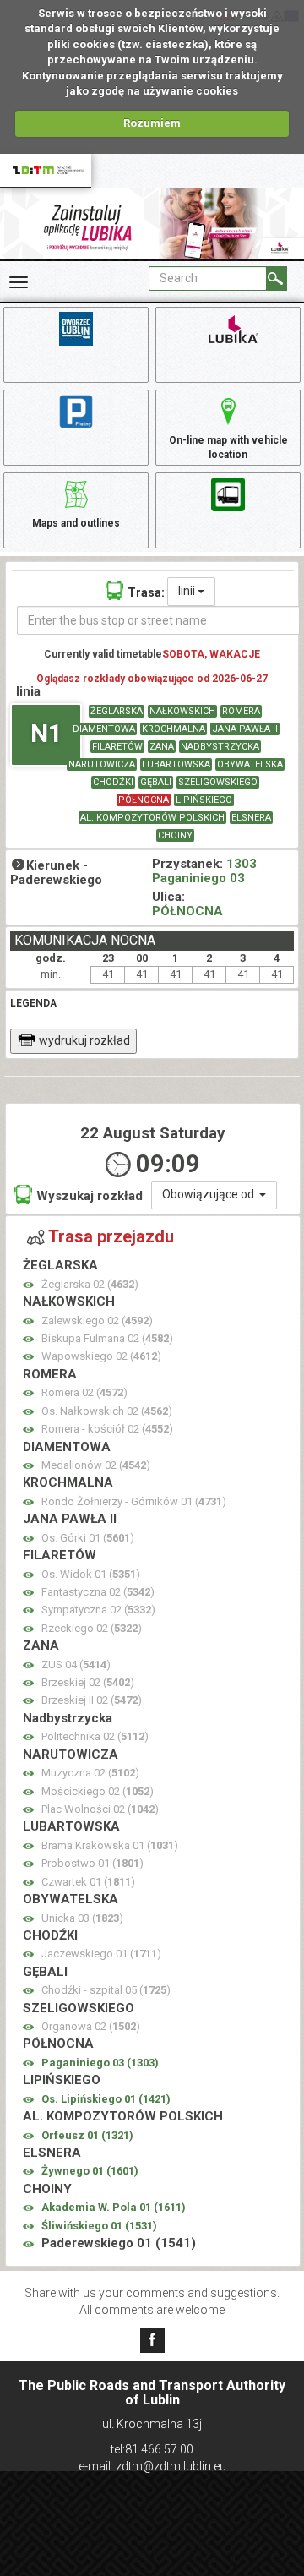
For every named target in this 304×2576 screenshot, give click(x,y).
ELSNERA (251, 818)
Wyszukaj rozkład (90, 1196)
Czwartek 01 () (88, 1882)
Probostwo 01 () (92, 1863)
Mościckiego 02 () (98, 1791)
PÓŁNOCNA (144, 800)
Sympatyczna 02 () (98, 1610)
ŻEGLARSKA (117, 711)
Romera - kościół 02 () (107, 1429)
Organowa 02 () (91, 2026)
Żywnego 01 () (90, 2171)
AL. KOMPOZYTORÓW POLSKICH (152, 818)
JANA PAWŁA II (245, 729)
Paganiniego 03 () (100, 2063)
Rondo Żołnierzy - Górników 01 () (134, 1501)
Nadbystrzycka (220, 747)
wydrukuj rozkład (84, 1040)
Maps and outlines (76, 523)
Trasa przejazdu (111, 1236)
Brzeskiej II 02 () (92, 1700)
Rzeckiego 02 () (92, 1628)
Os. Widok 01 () (91, 1574)
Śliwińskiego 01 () (99, 2226)
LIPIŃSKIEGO (204, 800)
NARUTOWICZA (102, 764)
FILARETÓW (117, 747)
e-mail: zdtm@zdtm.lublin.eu (152, 2466)
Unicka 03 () (82, 1918)
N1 (46, 733)
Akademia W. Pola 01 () (114, 2207)
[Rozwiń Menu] (19, 282)
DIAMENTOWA (104, 729)
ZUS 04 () (76, 1665)
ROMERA (241, 711)
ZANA (162, 747)
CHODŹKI (113, 782)
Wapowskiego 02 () (101, 1356)
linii (188, 591)
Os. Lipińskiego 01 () (106, 2099)
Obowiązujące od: (211, 1194)
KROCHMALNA (174, 729)
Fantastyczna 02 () (98, 1592)
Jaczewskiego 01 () (101, 1954)
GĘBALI (156, 782)
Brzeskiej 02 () (88, 1682)
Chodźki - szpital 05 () (106, 1990)
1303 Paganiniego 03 (204, 871)
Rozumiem (152, 123)
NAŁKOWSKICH (182, 711)
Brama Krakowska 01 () (110, 1845)
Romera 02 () (84, 1392)
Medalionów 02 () (96, 1465)
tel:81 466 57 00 (152, 2449)
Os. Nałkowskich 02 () (107, 1411)
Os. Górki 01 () (88, 1538)
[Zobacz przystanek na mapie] (28, 1285)
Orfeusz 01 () (87, 2135)
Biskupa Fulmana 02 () (107, 1338)
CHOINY (175, 835)
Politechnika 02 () (95, 1736)
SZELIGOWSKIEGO (218, 782)
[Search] (277, 278)
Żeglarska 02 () (90, 1284)
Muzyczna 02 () (90, 1773)
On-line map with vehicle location (228, 448)
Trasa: (146, 592)
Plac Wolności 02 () (100, 1809)
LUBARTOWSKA (176, 764)
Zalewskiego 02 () (97, 1321)
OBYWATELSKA (250, 764)
